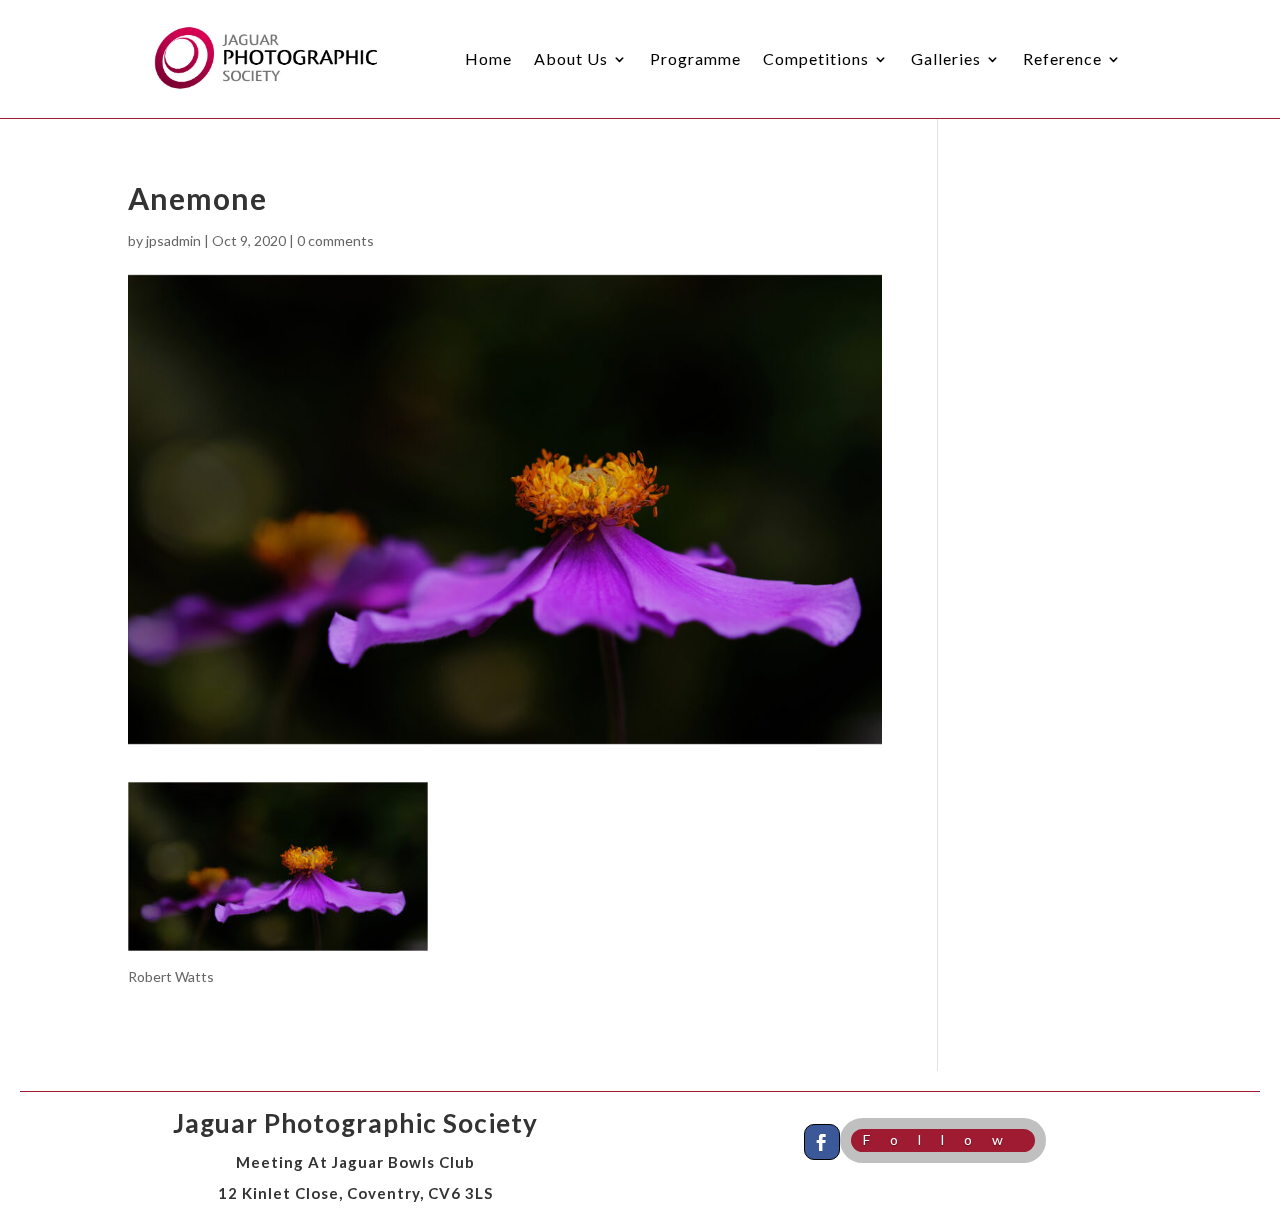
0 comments (335, 240)
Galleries (946, 58)
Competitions (816, 58)
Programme (695, 58)
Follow (943, 1139)
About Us (571, 58)
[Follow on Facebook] (822, 1142)
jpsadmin (173, 240)
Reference (1062, 58)
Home (488, 58)
